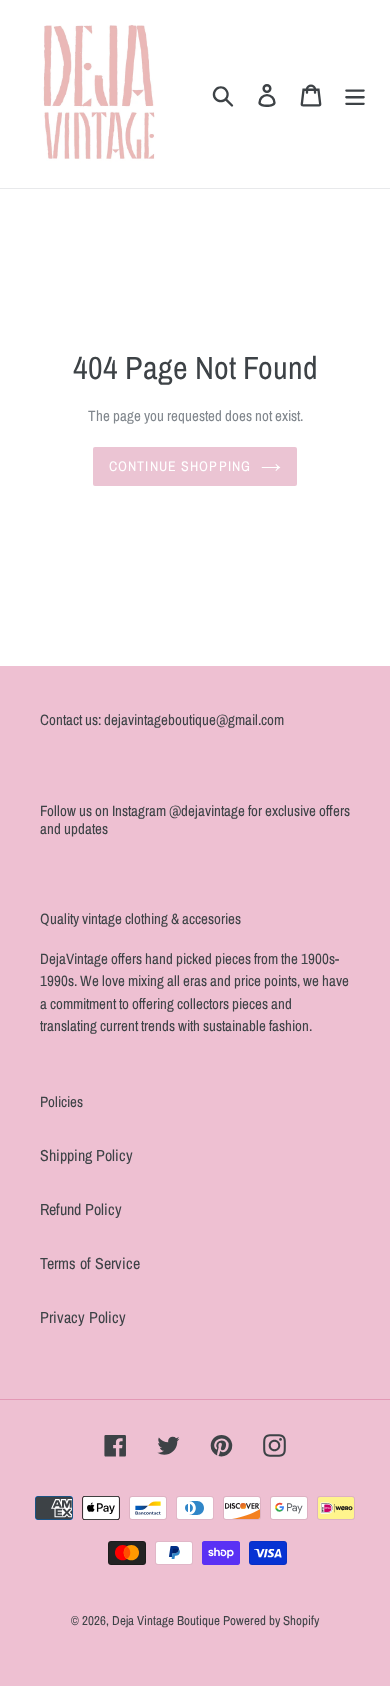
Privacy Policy (83, 1317)
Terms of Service (90, 1263)
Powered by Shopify (271, 1620)
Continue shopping (180, 466)
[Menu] (355, 94)
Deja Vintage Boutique (167, 1620)
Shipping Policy (86, 1155)
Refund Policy (81, 1209)
